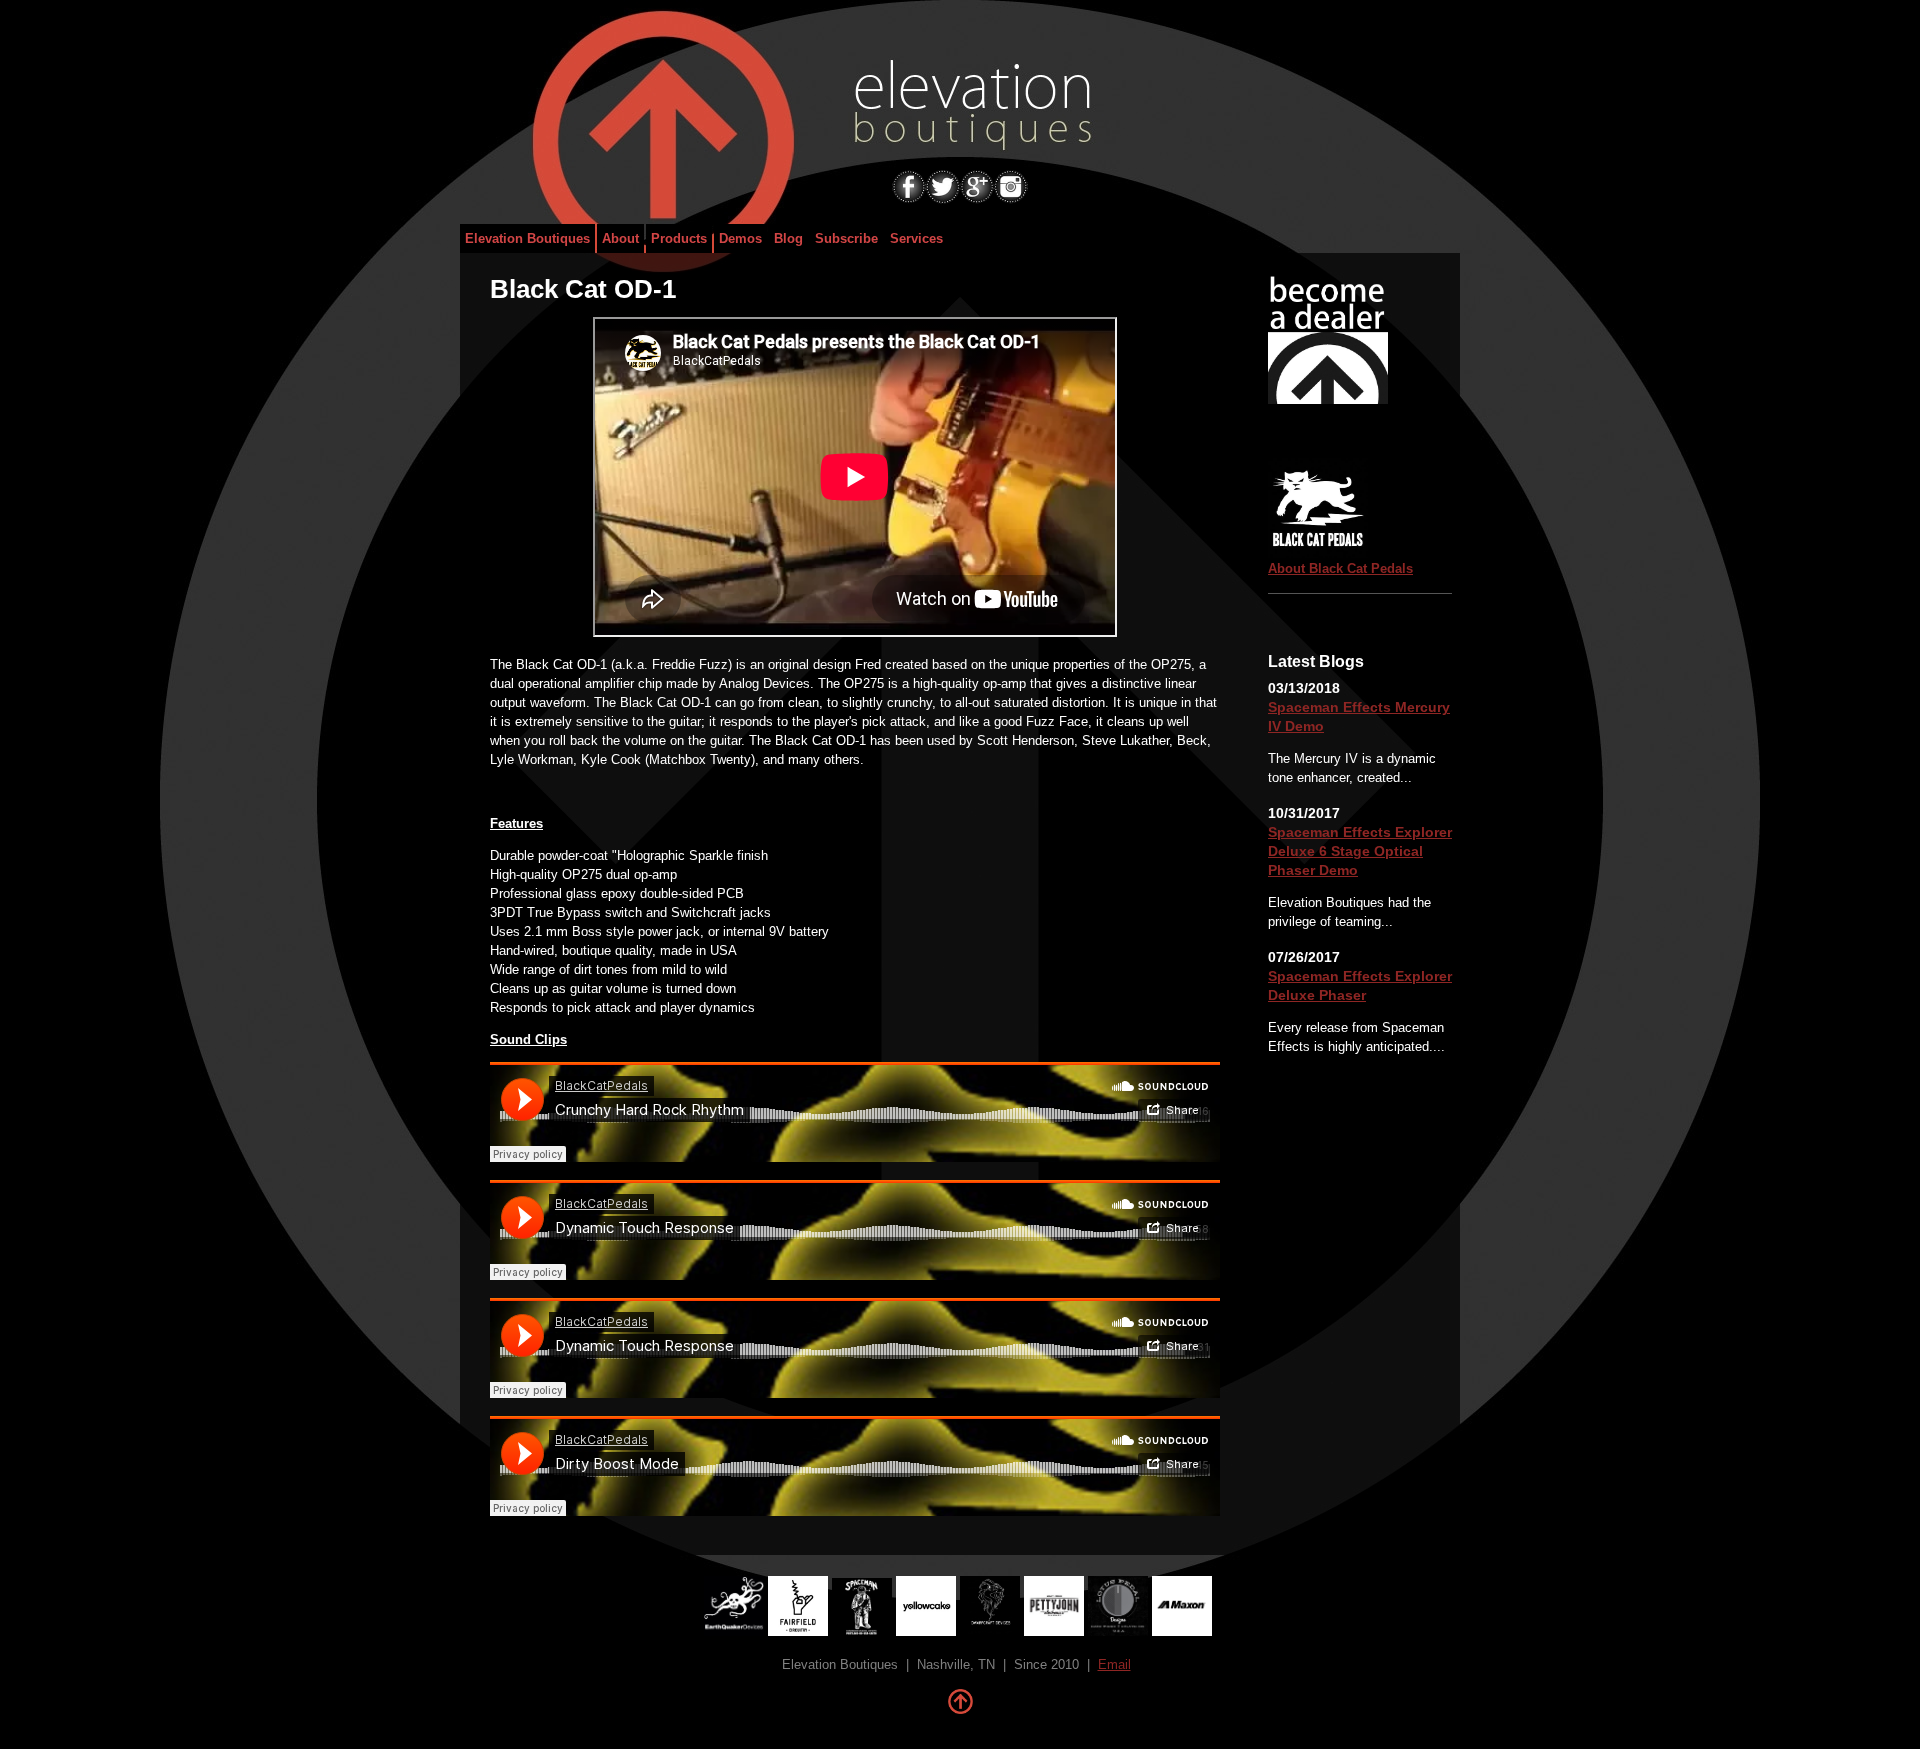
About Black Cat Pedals (1340, 568)
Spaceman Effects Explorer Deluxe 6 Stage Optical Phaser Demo (1360, 851)
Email (1114, 1664)
